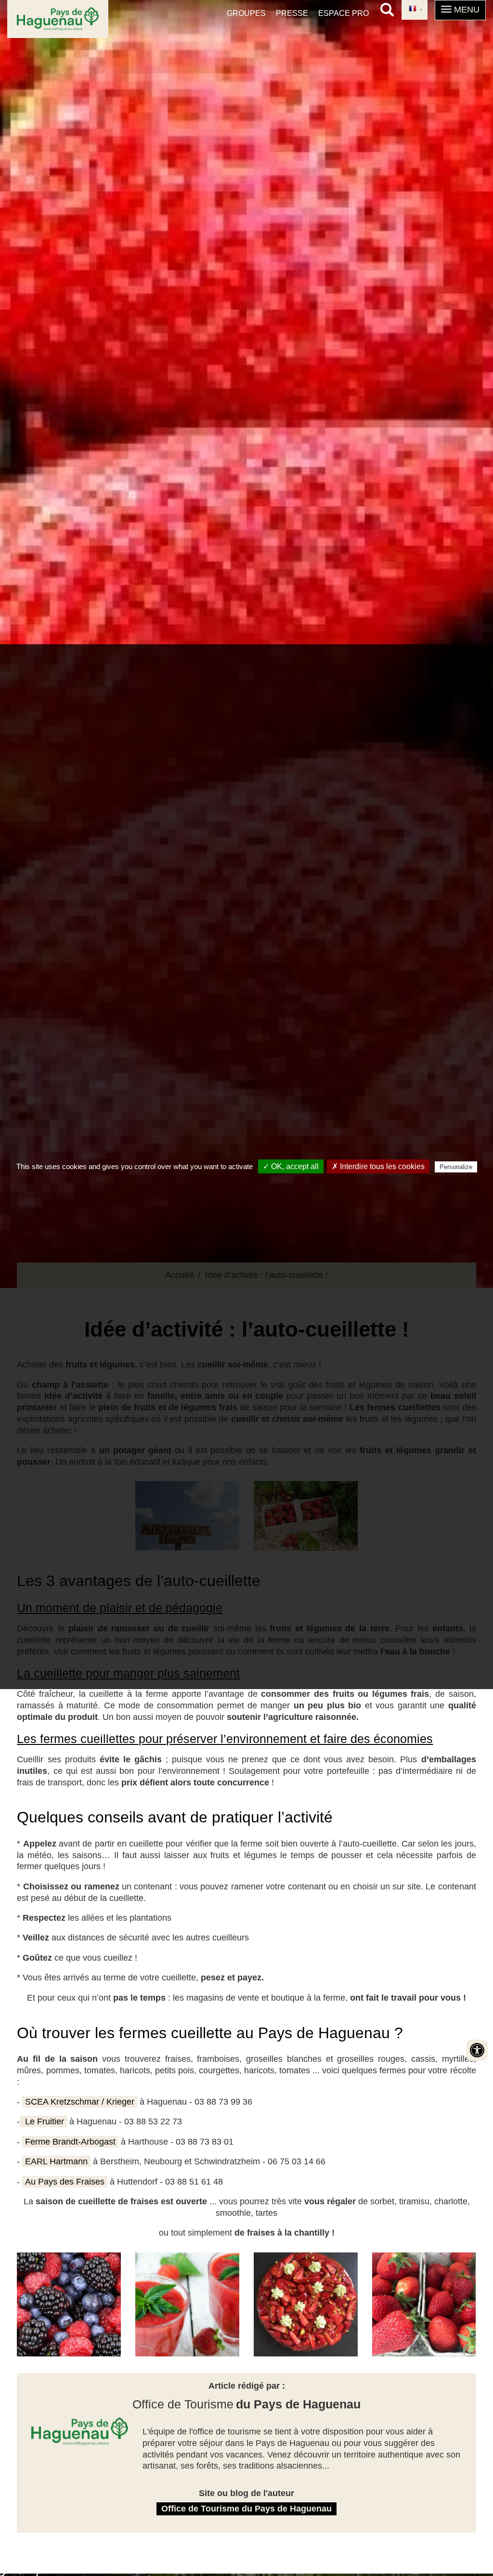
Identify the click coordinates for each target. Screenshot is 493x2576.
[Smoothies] (69, 2304)
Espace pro (344, 13)
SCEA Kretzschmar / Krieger (80, 2102)
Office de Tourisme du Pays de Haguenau (246, 2509)
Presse (292, 13)
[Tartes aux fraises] (306, 2304)
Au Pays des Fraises (65, 2182)
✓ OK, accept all (291, 1166)
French (415, 10)
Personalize (456, 1167)
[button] (460, 10)
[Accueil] (58, 19)
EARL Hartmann (56, 2161)
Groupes (246, 13)
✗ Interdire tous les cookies (378, 1166)
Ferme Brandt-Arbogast (70, 2142)
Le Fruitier (43, 2121)
